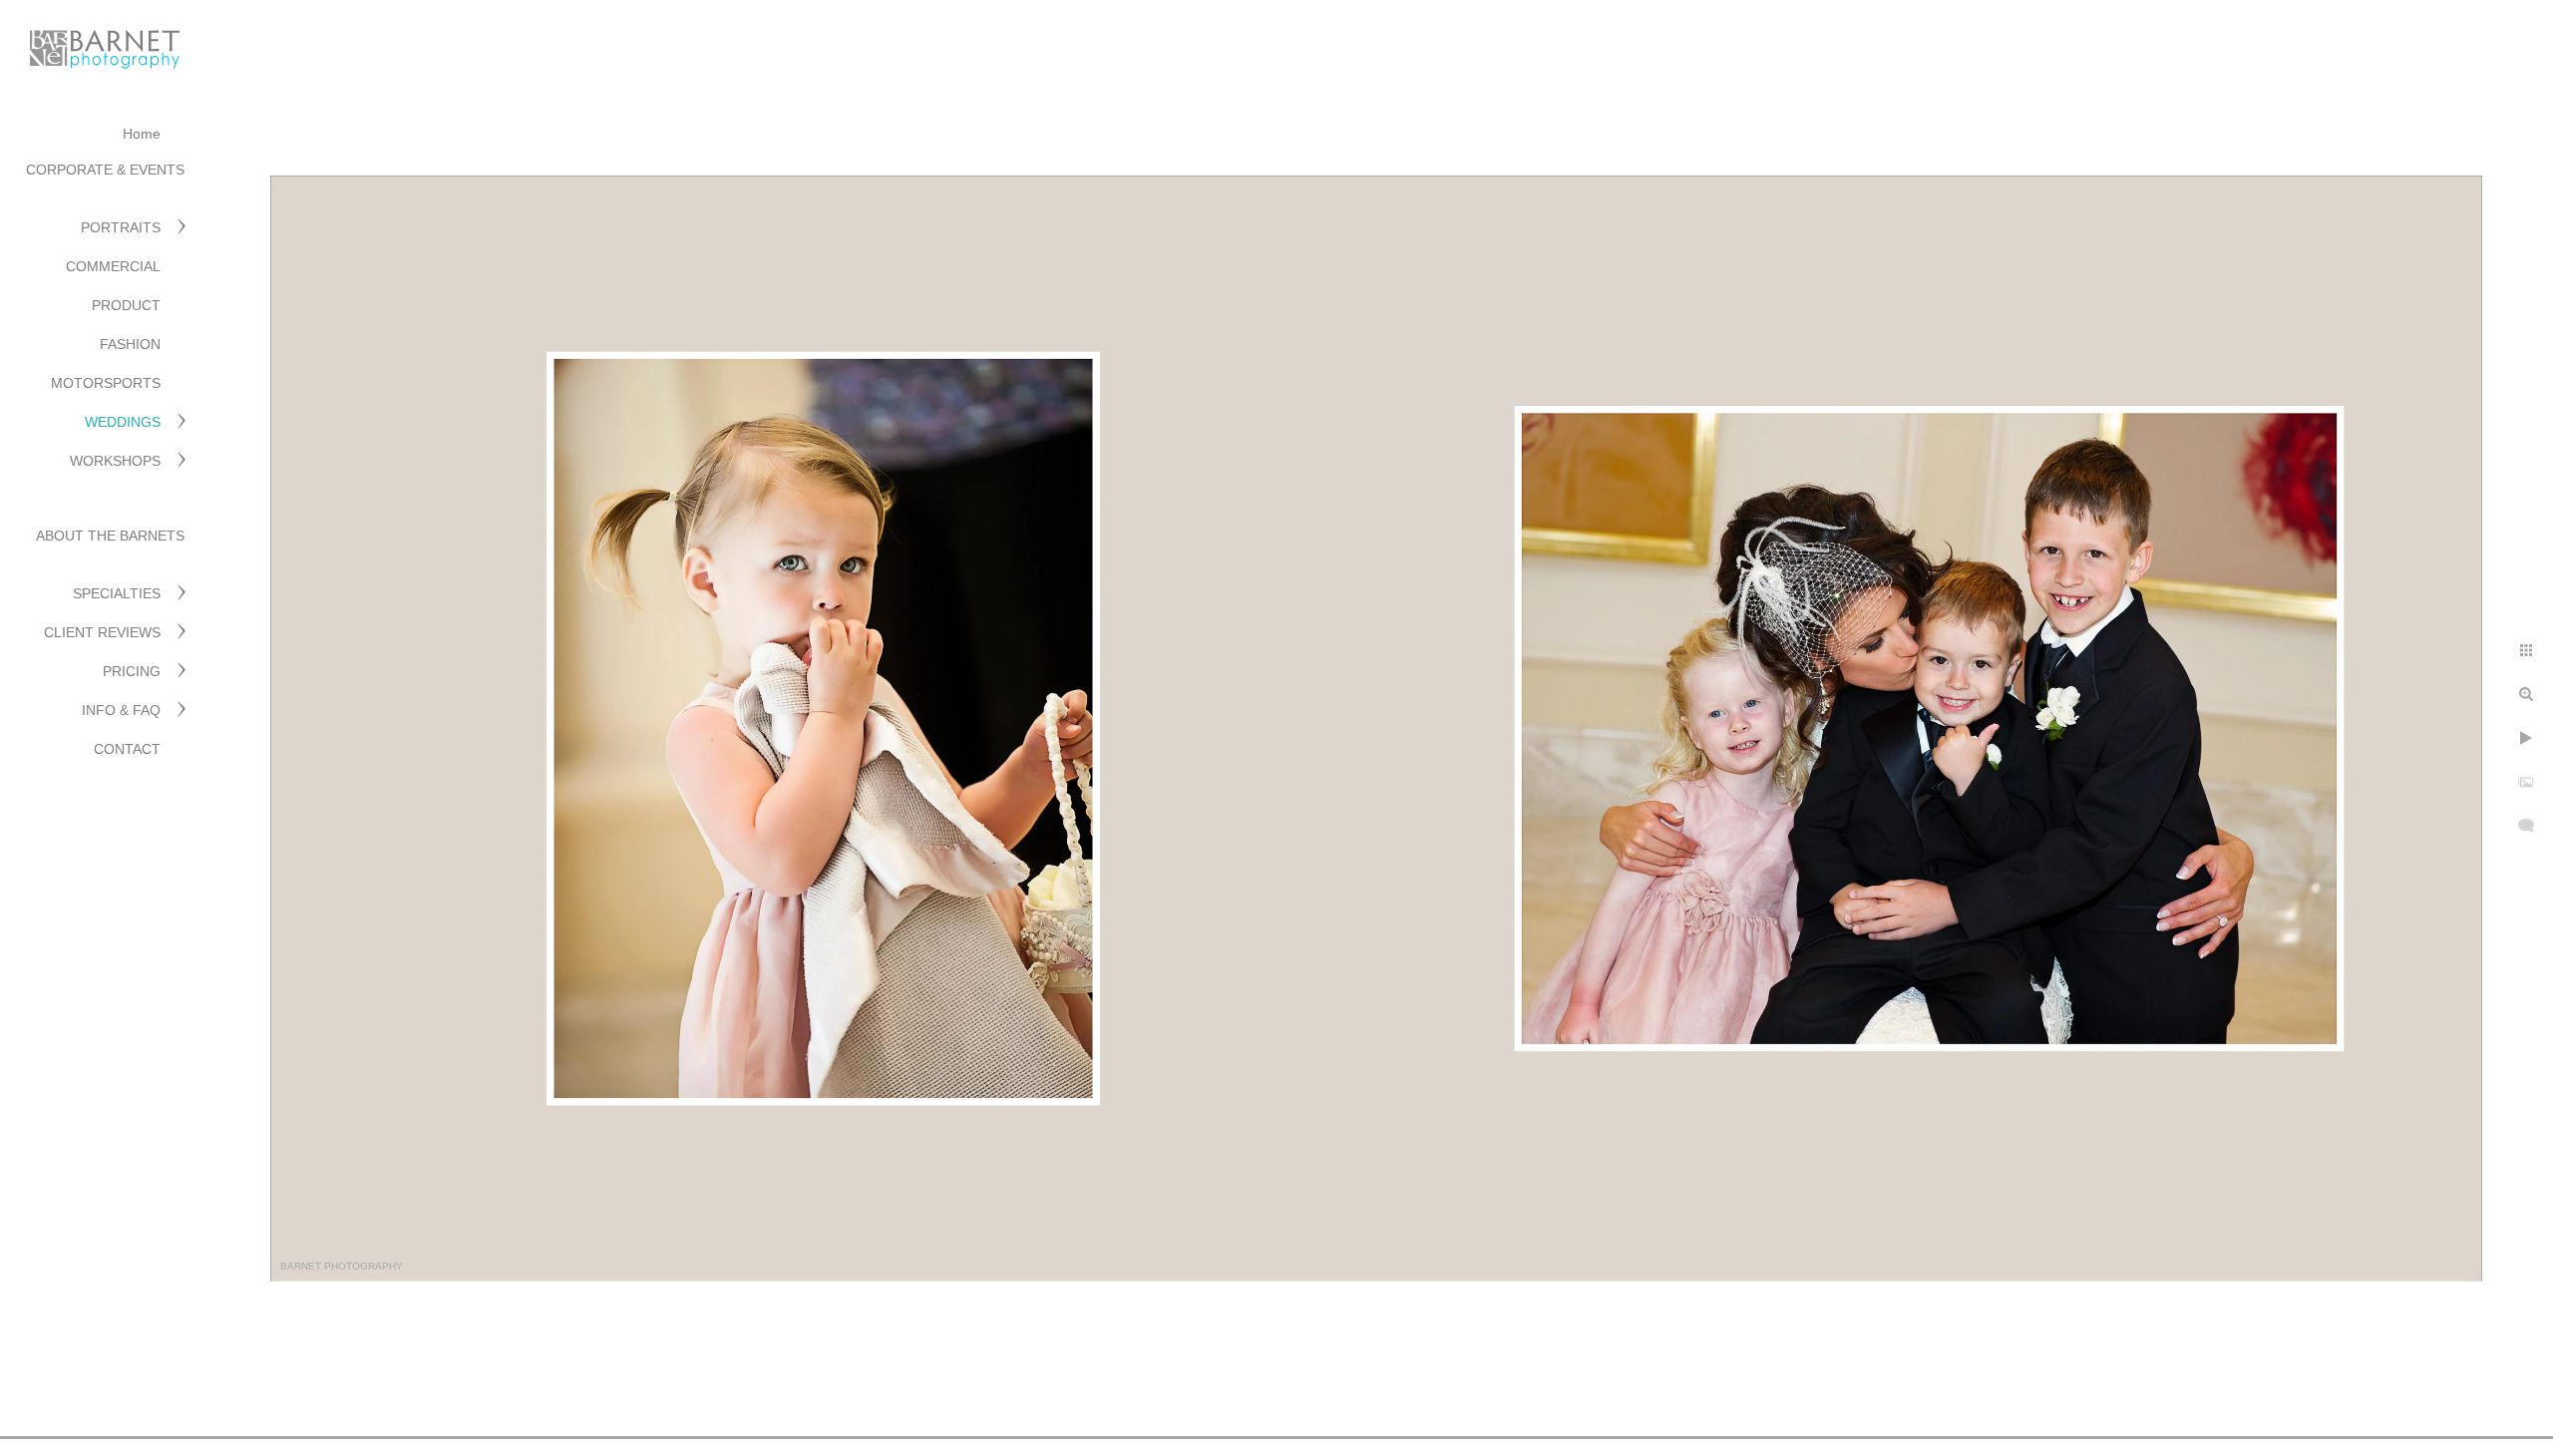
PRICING (132, 671)
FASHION (130, 344)
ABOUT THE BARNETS (110, 536)
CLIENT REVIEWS (102, 632)
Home (142, 134)
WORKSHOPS (115, 461)
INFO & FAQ (121, 710)
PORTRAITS (121, 227)
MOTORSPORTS (106, 383)
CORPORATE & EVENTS (105, 170)
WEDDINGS (123, 422)
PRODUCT (126, 305)
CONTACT (127, 749)
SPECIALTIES (117, 593)
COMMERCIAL (113, 266)
